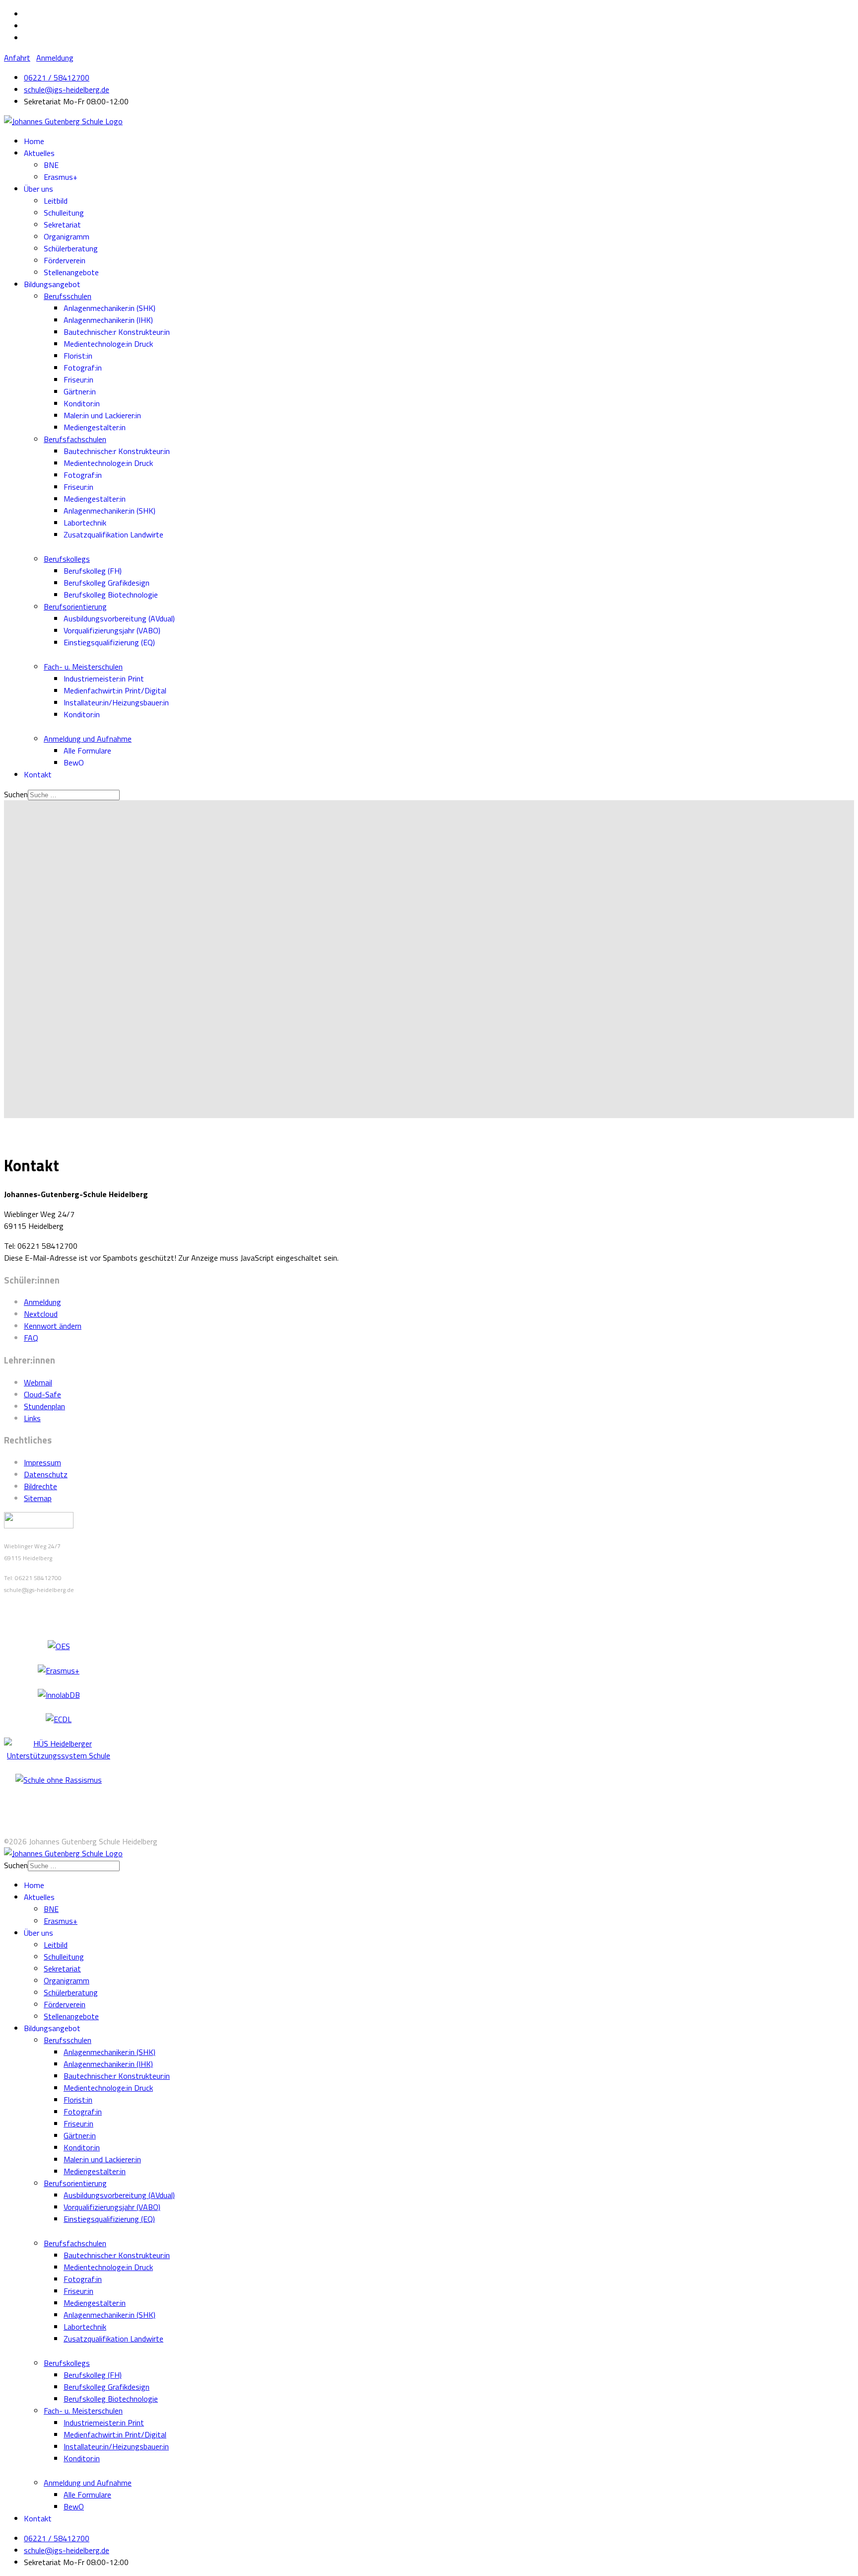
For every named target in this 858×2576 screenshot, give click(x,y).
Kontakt (38, 774)
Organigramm (67, 236)
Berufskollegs (67, 559)
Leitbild (56, 201)
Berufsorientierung (75, 606)
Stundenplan (44, 1406)
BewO (74, 762)
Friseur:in (78, 379)
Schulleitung (64, 213)
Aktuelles (39, 153)
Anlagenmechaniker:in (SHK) (109, 308)
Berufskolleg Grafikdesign (107, 583)
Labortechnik (85, 523)
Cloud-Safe (42, 1394)
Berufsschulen (68, 296)
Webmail (38, 1382)
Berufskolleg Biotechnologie (111, 595)
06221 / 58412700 (57, 77)
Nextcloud (41, 1314)
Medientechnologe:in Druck (108, 344)
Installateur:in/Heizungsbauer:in (116, 702)
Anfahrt (17, 58)
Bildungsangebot (52, 284)
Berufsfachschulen (75, 439)
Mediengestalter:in (95, 427)
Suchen (16, 794)
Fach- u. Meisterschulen (83, 667)
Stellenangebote (71, 272)
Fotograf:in (83, 368)
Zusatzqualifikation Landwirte (113, 534)
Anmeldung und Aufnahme (88, 739)
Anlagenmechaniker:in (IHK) (108, 320)
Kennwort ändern (53, 1326)
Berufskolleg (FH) (93, 571)
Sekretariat (62, 225)
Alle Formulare (87, 751)
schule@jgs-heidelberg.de (67, 89)
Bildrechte (40, 1486)
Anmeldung (55, 58)
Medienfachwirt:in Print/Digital (115, 690)
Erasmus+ (61, 177)
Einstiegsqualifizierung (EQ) (109, 642)
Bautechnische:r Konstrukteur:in (117, 332)
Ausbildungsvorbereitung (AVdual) (119, 618)
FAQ (31, 1338)
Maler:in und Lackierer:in (102, 415)
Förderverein (65, 260)
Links (32, 1418)
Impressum (42, 1462)
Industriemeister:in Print (104, 679)
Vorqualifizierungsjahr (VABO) (112, 630)
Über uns (38, 189)
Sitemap (38, 1498)
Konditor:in (82, 403)
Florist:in (78, 356)
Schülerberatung (71, 248)
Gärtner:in (80, 391)
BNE (51, 165)
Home (34, 141)
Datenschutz (46, 1474)
